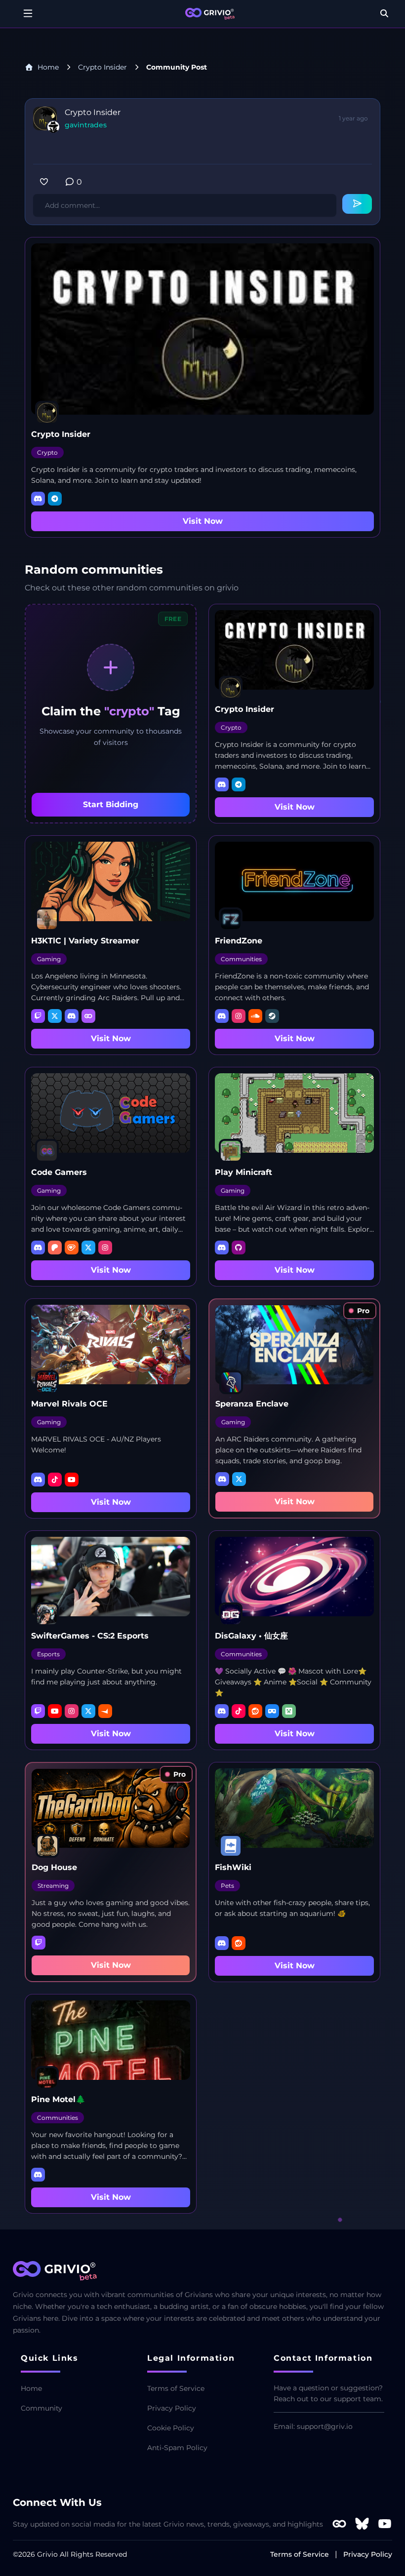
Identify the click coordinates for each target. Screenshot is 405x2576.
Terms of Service (176, 2388)
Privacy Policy (172, 2408)
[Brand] (210, 14)
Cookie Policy (171, 2428)
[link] (360, 1311)
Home (48, 67)
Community (41, 2408)
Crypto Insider (102, 67)
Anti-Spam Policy (177, 2448)
